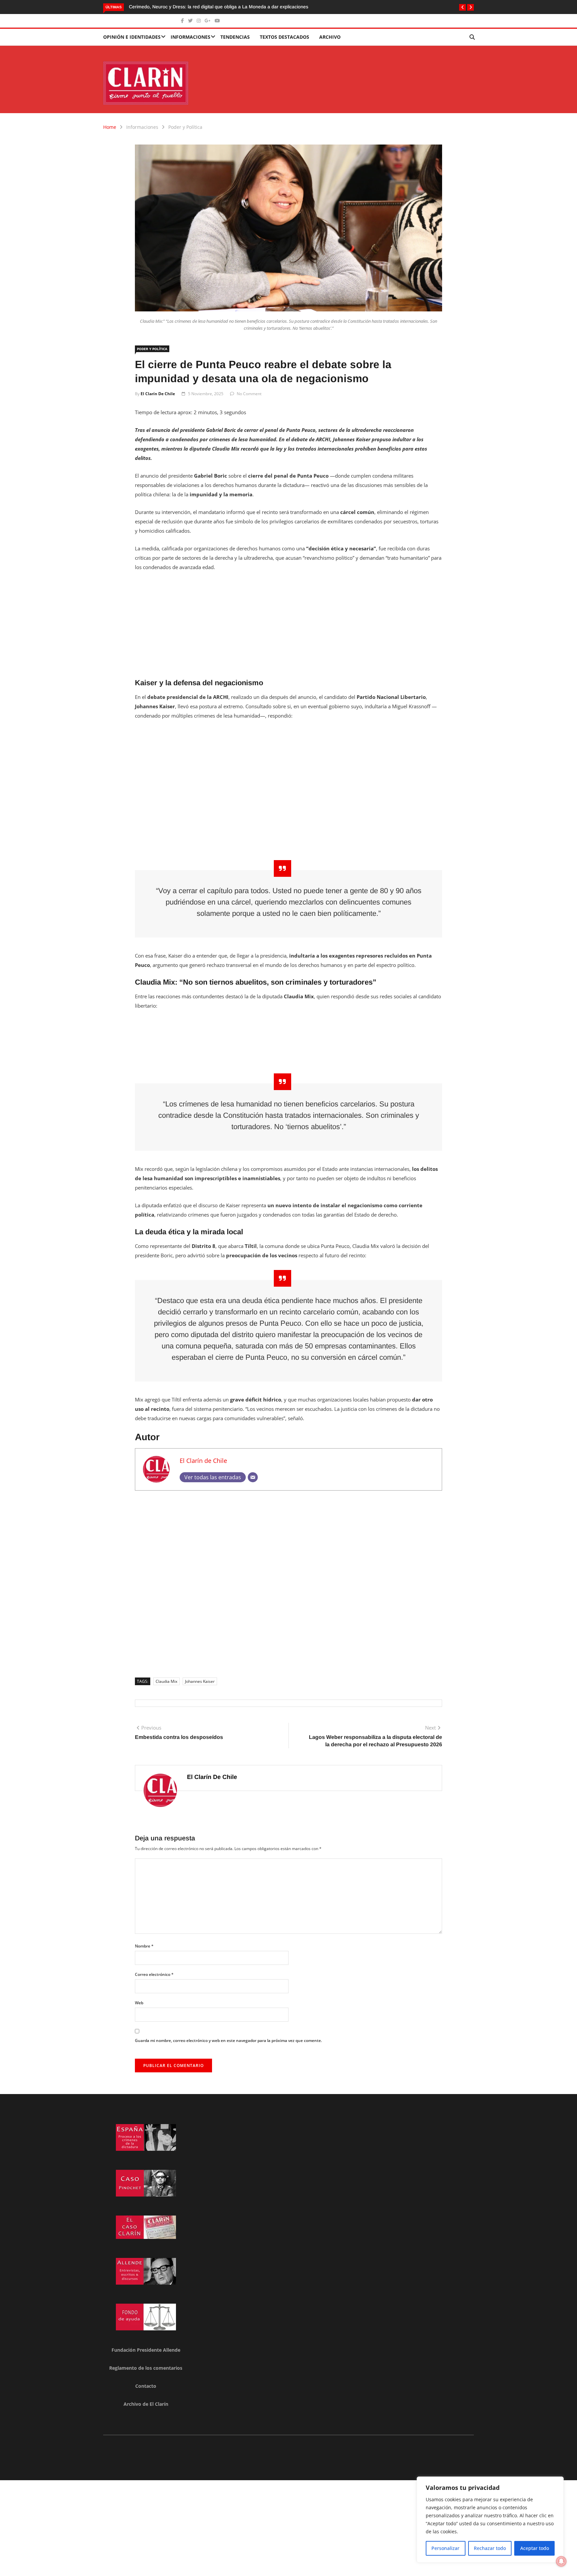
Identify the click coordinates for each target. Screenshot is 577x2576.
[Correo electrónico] (253, 1477)
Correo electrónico (154, 1974)
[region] (490, 2520)
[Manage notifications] (561, 2561)
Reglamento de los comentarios (146, 2368)
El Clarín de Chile (158, 394)
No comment (249, 394)
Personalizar (445, 2548)
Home (110, 127)
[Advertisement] (288, 627)
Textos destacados (284, 37)
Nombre (144, 1946)
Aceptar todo (535, 2548)
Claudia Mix (166, 1681)
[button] (462, 7)
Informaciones (190, 37)
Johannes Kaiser (200, 1681)
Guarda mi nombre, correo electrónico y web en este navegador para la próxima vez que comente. (228, 2040)
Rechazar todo (490, 2548)
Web (139, 2003)
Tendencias (235, 37)
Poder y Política (185, 127)
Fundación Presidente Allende (146, 2350)
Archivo (330, 37)
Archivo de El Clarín (146, 2404)
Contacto (146, 2386)
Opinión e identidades (132, 37)
